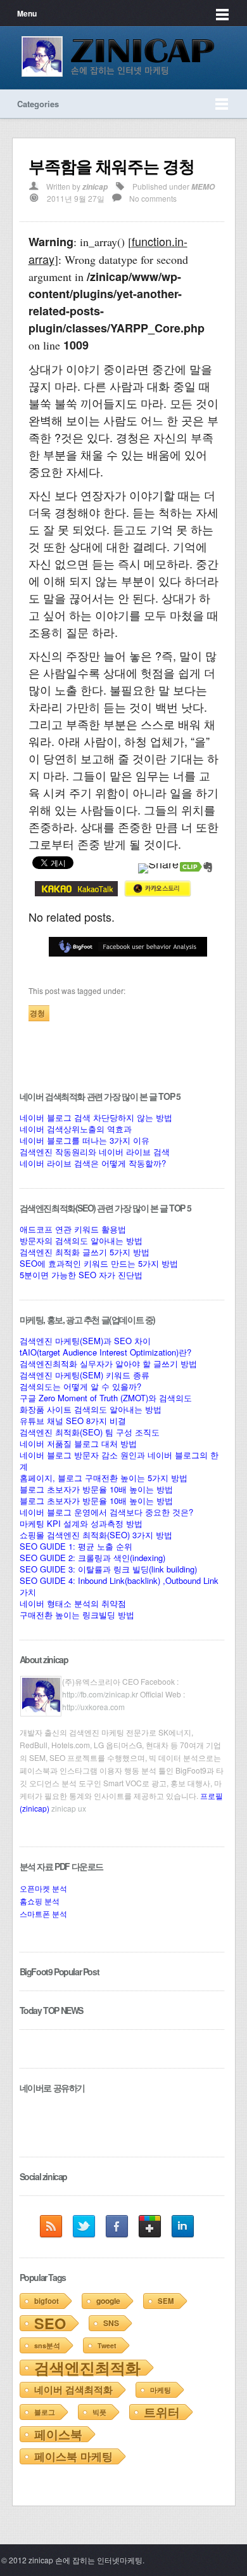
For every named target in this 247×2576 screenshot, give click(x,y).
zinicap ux (69, 1808)
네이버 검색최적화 (73, 2390)
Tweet (107, 2345)
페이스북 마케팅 (73, 2456)
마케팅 (161, 2390)
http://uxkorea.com (93, 1707)
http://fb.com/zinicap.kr (100, 1694)
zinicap (95, 187)
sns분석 (47, 2345)
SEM (166, 2301)
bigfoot (47, 2301)
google (108, 2301)
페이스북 (58, 2434)
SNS (111, 2323)
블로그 (45, 2412)
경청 (37, 1013)
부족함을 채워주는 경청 (111, 166)
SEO (50, 2323)
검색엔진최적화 (87, 2367)
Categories (38, 104)
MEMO (203, 187)
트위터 (162, 2412)
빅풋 (99, 2412)
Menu (27, 13)
